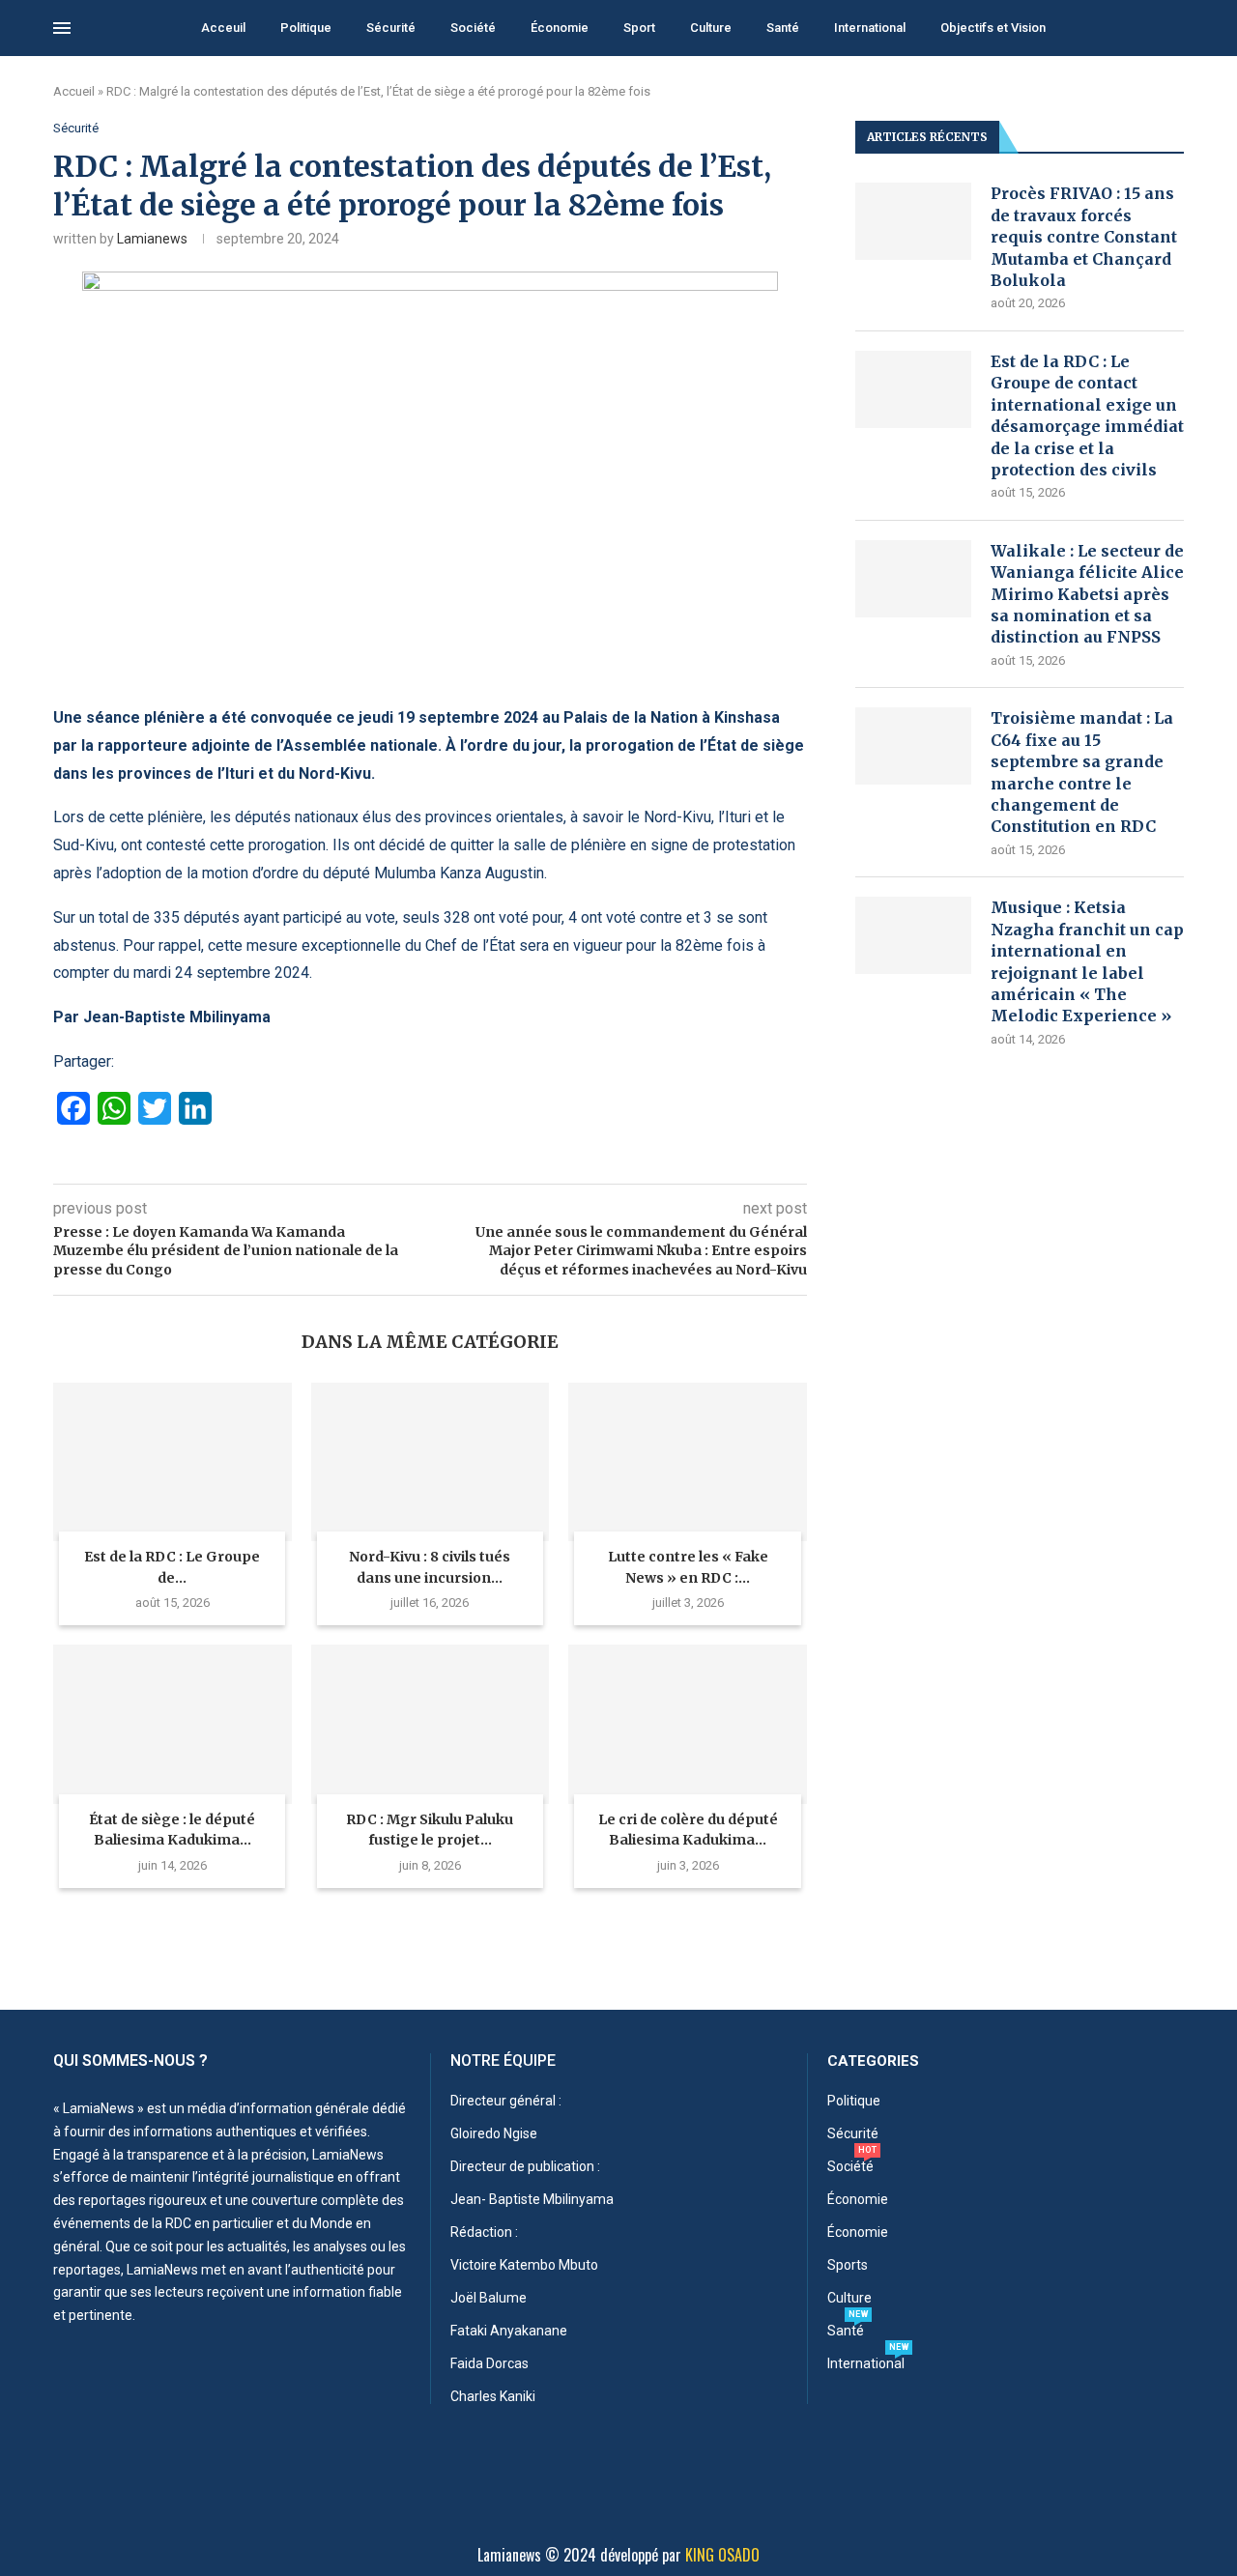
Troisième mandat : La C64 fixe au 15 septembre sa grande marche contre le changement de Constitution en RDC (1082, 772)
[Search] (1174, 29)
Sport (639, 28)
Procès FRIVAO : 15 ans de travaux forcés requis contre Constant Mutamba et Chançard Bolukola (1084, 237)
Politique (306, 28)
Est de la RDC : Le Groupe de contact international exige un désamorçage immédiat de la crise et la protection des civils (1087, 415)
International (870, 28)
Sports (848, 2265)
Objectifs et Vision (993, 28)
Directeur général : (506, 2101)
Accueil (74, 91)
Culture (711, 28)
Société (473, 28)
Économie (560, 28)
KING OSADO (722, 2555)
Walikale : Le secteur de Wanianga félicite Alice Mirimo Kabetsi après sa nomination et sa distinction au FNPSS (1087, 594)
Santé (783, 28)
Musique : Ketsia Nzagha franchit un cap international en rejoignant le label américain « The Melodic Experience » (1087, 961)
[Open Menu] (62, 28)
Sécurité (391, 28)
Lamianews (152, 239)
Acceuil (223, 28)
